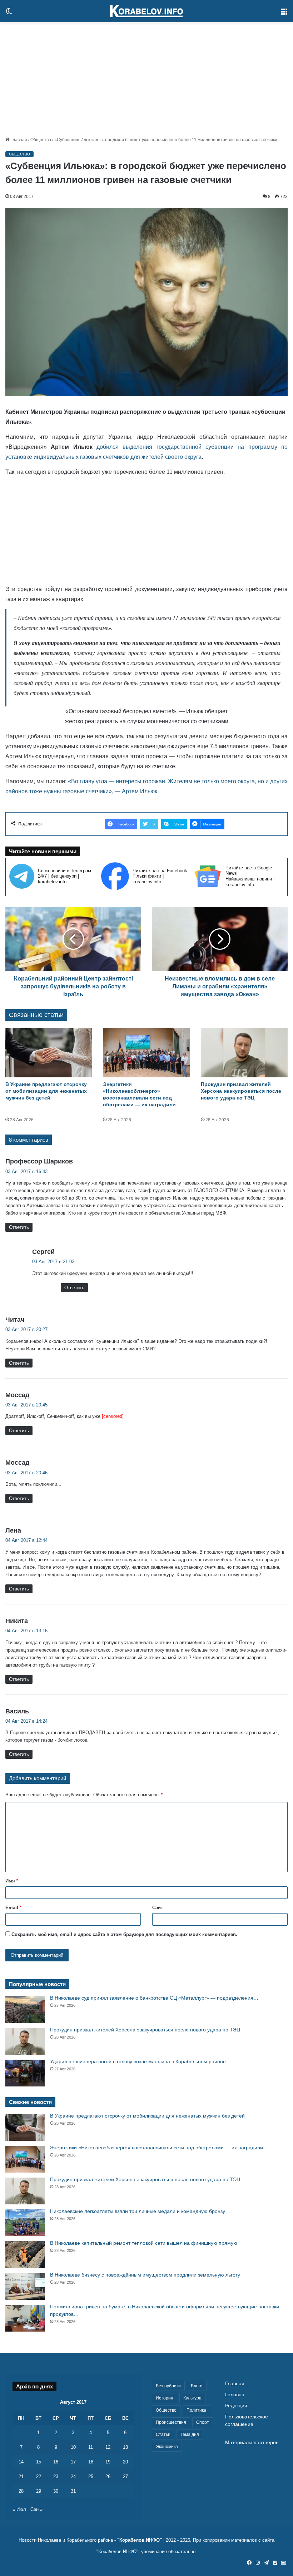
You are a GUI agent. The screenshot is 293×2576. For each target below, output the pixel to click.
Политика (196, 2410)
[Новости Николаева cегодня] (146, 11)
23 (56, 2476)
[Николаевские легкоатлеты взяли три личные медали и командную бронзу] (25, 2223)
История (165, 2398)
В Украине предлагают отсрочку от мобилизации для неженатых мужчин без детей (46, 1091)
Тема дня (190, 2434)
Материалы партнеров (252, 2443)
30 (56, 2491)
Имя (12, 1881)
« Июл (19, 2509)
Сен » (36, 2509)
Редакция (236, 2406)
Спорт (203, 2422)
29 (39, 2491)
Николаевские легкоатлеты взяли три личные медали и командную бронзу (138, 2211)
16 (56, 2462)
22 (39, 2476)
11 (91, 2447)
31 (73, 2491)
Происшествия (171, 2422)
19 (108, 2462)
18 (91, 2462)
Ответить (19, 1227)
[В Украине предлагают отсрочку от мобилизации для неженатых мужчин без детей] (49, 1053)
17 (73, 2462)
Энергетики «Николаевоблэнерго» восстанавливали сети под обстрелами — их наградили (157, 2148)
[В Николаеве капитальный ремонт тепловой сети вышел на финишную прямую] (25, 2255)
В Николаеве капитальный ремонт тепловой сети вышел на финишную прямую (144, 2243)
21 (21, 2476)
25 (91, 2476)
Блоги (197, 2386)
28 (21, 2491)
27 (125, 2476)
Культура (192, 2398)
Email (13, 1908)
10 (73, 2447)
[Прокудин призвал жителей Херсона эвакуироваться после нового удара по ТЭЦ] (244, 1053)
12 (108, 2447)
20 (125, 2462)
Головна (235, 2395)
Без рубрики (168, 2386)
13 (125, 2447)
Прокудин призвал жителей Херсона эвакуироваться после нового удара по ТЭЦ (241, 1091)
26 (108, 2476)
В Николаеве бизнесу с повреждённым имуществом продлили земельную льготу (145, 2275)
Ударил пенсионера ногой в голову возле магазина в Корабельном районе (138, 2061)
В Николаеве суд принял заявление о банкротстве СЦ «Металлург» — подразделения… (154, 1998)
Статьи (163, 2434)
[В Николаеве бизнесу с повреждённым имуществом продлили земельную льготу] (25, 2286)
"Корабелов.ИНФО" (140, 2540)
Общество (41, 140)
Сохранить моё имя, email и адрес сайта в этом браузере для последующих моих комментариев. (124, 1934)
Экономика (167, 2447)
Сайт (158, 1908)
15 (39, 2462)
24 (73, 2476)
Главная (18, 140)
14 (21, 2462)
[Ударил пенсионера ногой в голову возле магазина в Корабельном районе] (25, 2073)
